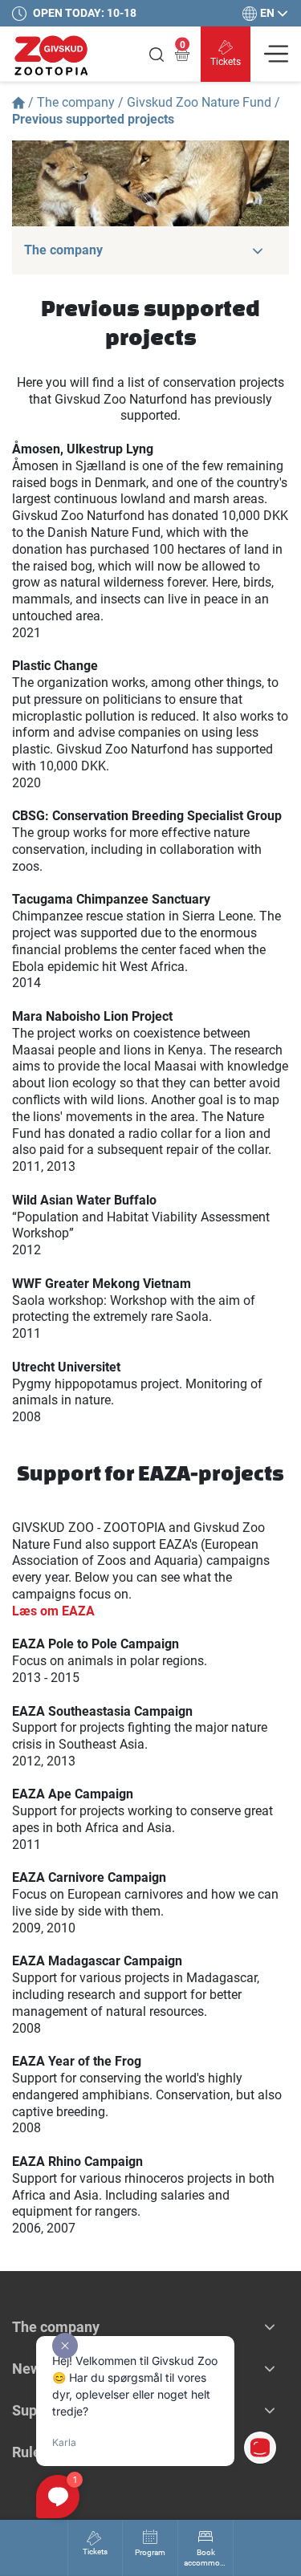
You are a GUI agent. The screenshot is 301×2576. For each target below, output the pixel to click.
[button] (258, 250)
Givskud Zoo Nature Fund (199, 102)
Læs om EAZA (53, 1611)
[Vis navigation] (276, 54)
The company (76, 102)
